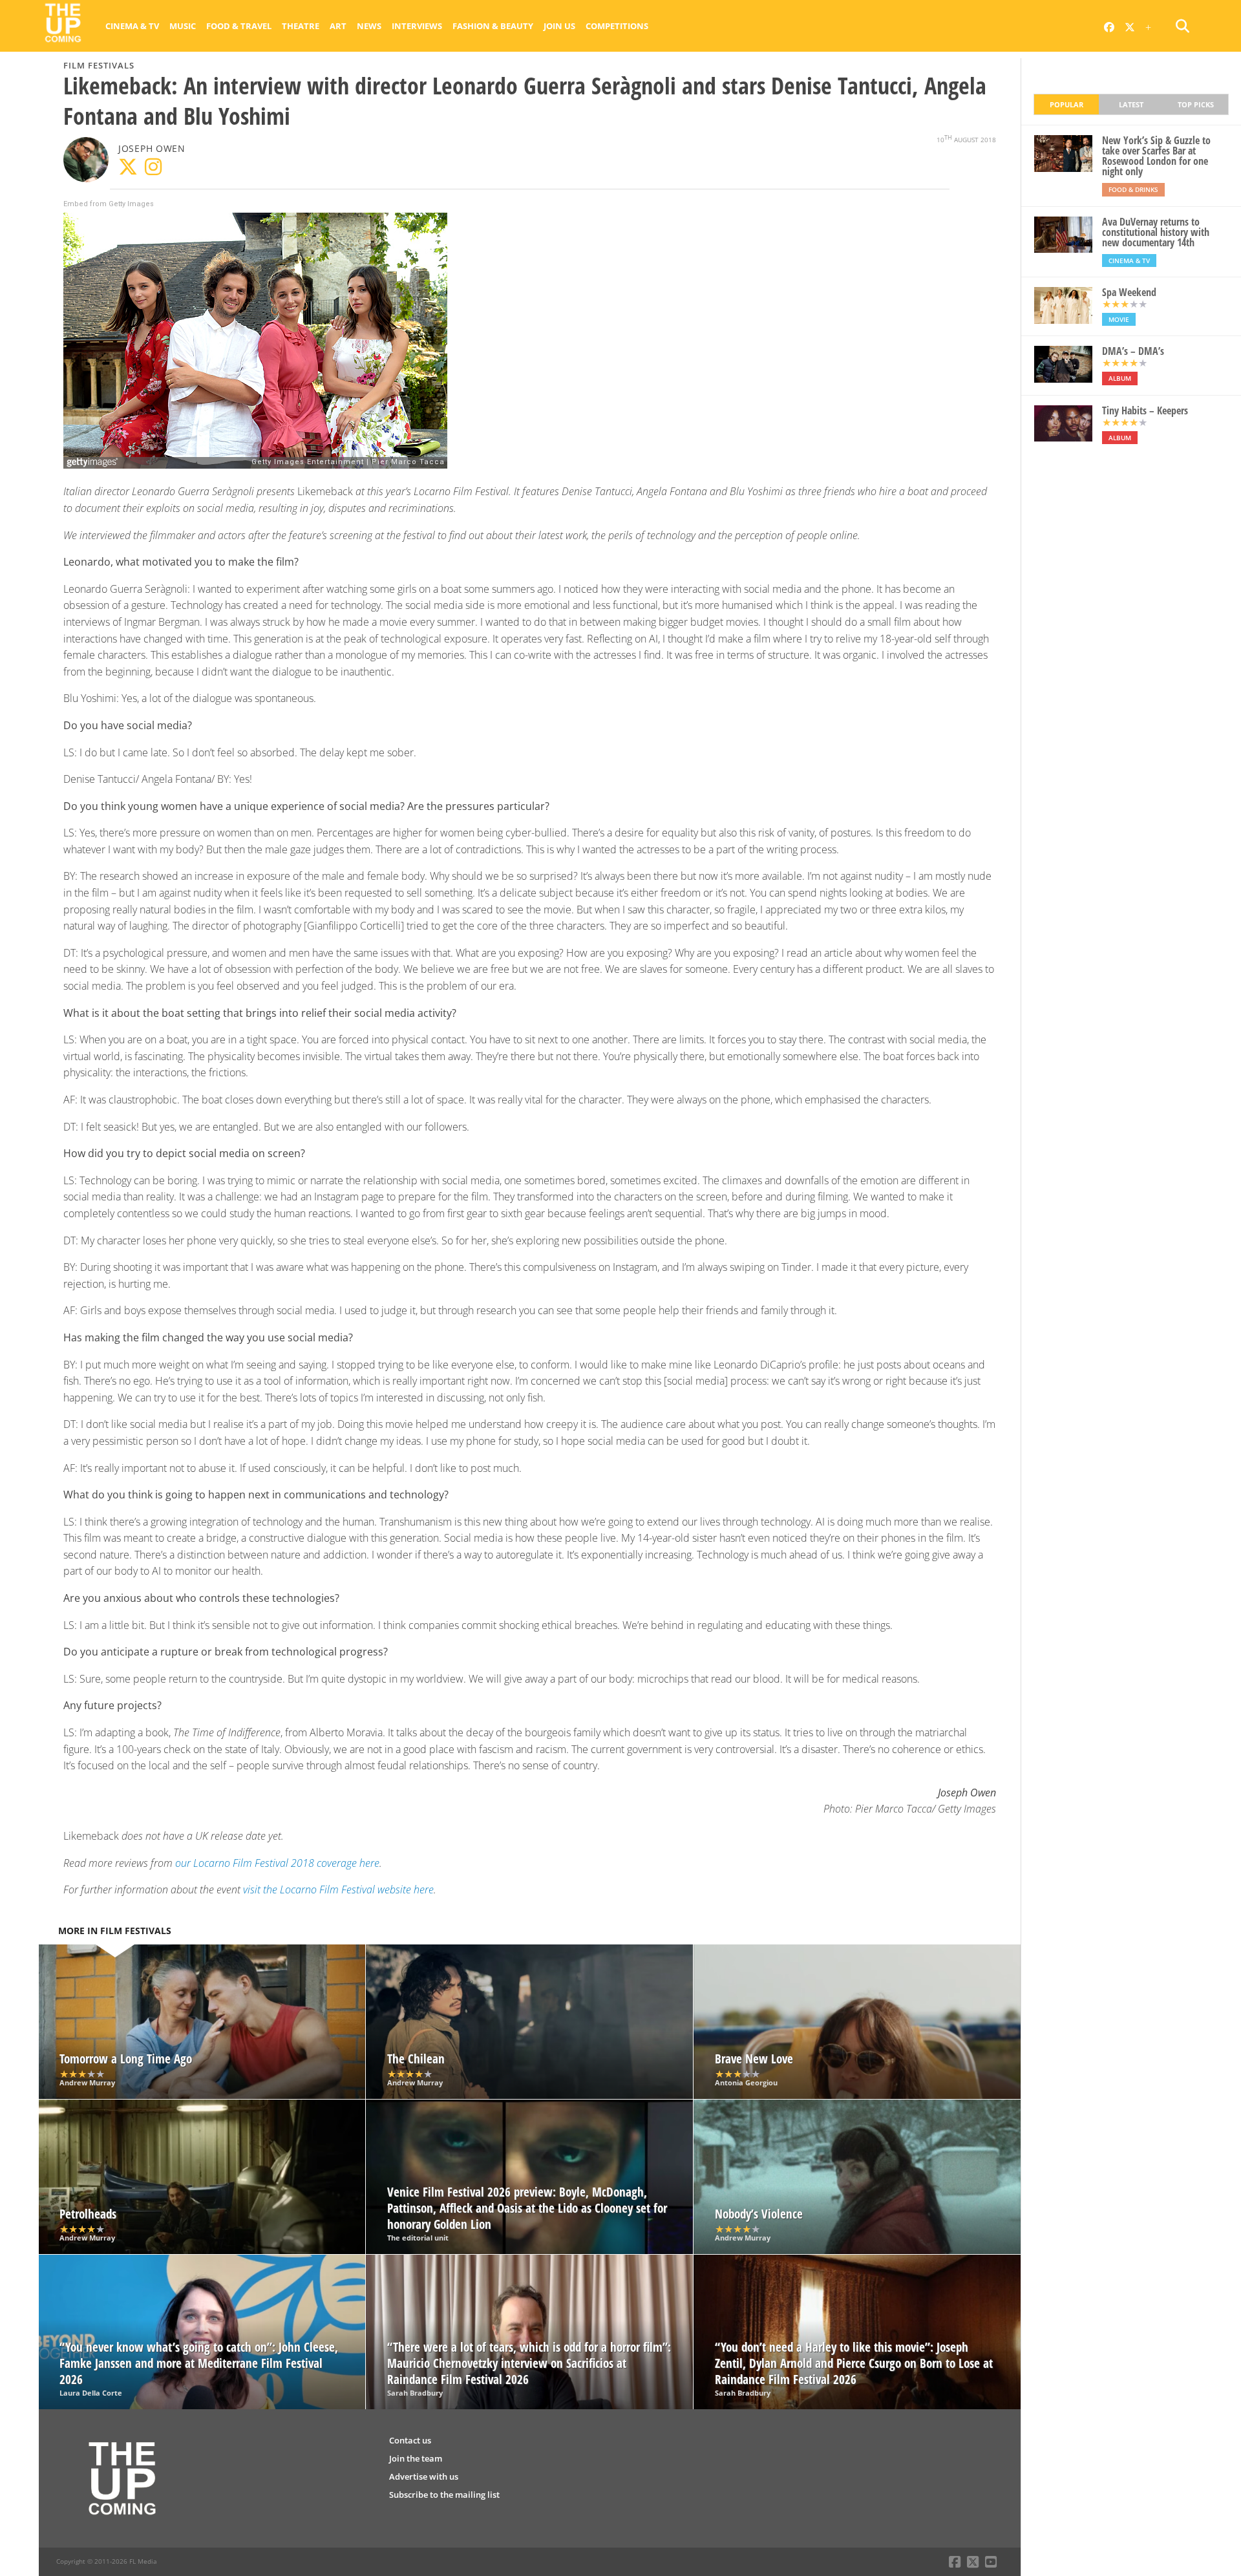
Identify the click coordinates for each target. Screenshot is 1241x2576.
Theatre (301, 26)
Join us (559, 26)
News (369, 26)
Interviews (417, 26)
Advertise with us (424, 2476)
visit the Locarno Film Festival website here (338, 1889)
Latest (1131, 104)
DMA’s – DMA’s (1133, 351)
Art (338, 26)
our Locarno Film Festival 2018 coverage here (277, 1863)
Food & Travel (239, 26)
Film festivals (99, 65)
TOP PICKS (1196, 104)
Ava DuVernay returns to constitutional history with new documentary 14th (1156, 232)
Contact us (410, 2440)
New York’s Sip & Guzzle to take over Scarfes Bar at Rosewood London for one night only (1156, 156)
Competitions (617, 26)
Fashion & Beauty (493, 26)
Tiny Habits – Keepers (1145, 410)
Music (183, 26)
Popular (1066, 104)
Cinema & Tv (132, 26)
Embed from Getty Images (109, 204)
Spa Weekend (1129, 292)
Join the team (416, 2458)
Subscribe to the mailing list (444, 2495)
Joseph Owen (152, 148)
